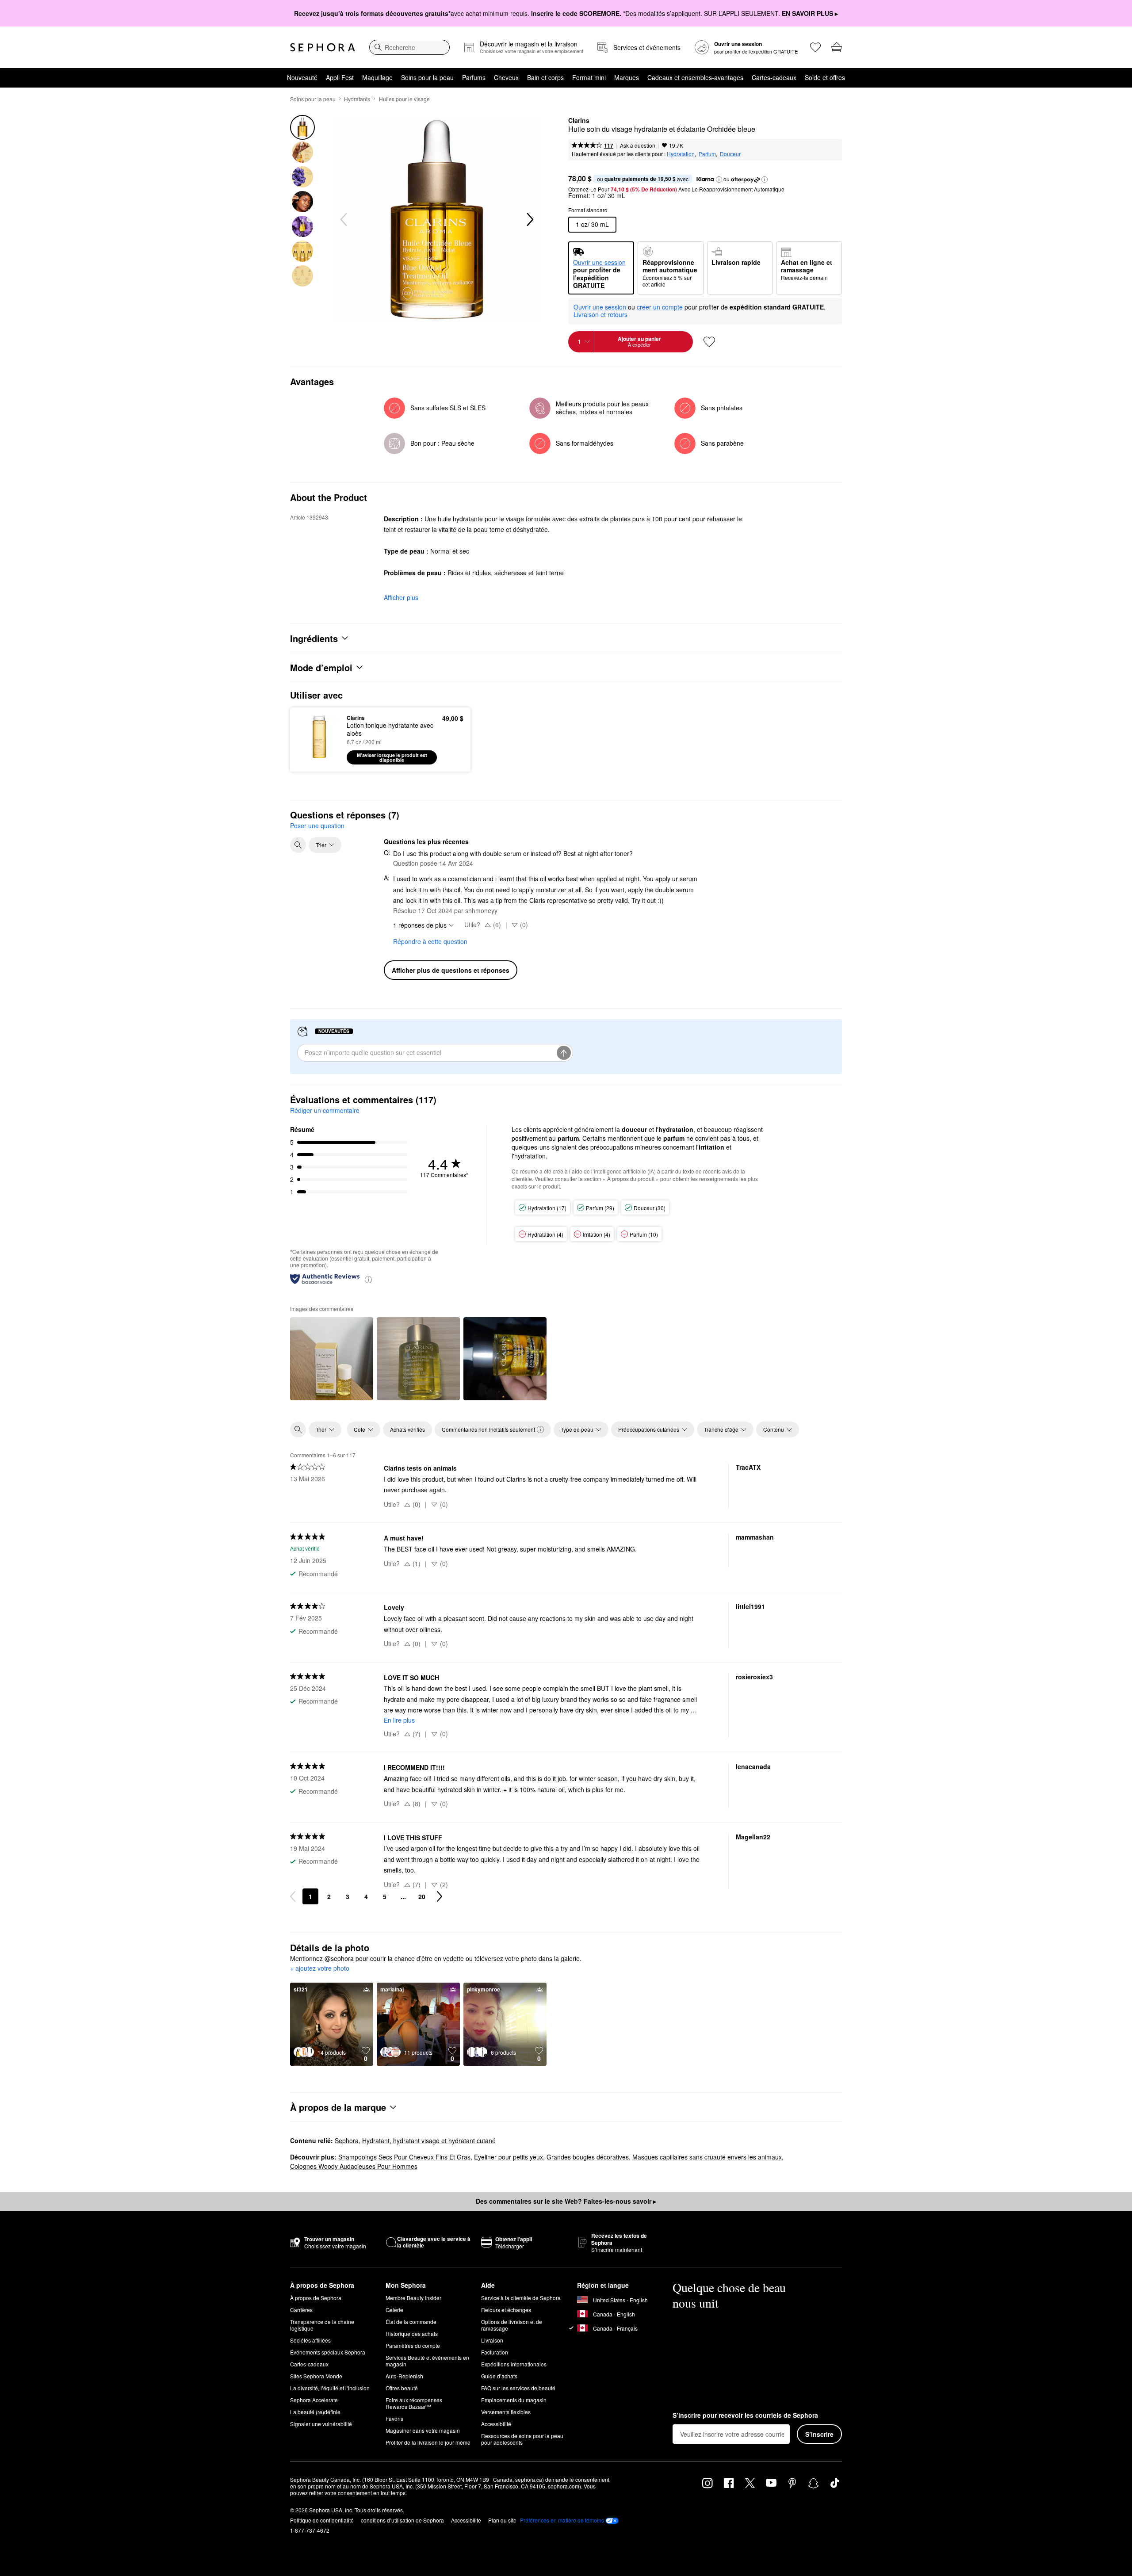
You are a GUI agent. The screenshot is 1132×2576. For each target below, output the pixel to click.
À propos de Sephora (316, 2298)
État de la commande (411, 2322)
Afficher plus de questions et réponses (451, 970)
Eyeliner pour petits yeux (509, 2157)
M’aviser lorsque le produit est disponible (392, 757)
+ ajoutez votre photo (320, 1968)
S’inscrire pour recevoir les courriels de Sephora (745, 2415)
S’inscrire (819, 2434)
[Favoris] (815, 47)
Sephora (347, 2140)
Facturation (495, 2352)
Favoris (394, 2418)
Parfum (707, 154)
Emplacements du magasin (514, 2400)
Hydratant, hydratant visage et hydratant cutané (429, 2140)
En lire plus (399, 1720)
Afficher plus (401, 597)
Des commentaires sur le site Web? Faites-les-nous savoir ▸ (566, 2201)
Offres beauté (402, 2388)
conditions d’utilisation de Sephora (402, 2520)
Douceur (730, 154)
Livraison (492, 2340)
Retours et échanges (506, 2310)
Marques (627, 77)
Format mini (589, 77)
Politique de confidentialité (322, 2520)
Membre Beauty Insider (413, 2298)
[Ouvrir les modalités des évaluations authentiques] (368, 1279)
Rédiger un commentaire (325, 1110)
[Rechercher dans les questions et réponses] (298, 845)
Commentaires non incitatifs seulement (488, 1429)
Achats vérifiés (407, 1429)
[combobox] (409, 47)
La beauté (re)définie (315, 2412)
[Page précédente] (293, 1896)
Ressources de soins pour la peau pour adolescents (522, 2439)
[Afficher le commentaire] (332, 1359)
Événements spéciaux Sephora (328, 2352)
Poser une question (317, 826)
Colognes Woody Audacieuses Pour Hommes (354, 2166)
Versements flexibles (506, 2412)
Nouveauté (302, 77)
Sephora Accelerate (314, 2400)
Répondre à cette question (430, 941)
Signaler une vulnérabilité (321, 2424)
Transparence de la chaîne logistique (322, 2325)
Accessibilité (496, 2424)
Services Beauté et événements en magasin (427, 2361)
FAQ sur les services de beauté (518, 2388)
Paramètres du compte (413, 2345)
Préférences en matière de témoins (562, 2520)
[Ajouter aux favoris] (709, 342)
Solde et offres (825, 77)
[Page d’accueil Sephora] (323, 47)
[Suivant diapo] (529, 220)
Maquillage (377, 77)
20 (422, 1896)
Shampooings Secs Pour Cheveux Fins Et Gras (404, 2157)
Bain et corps (545, 77)
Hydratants (357, 99)
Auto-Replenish (404, 2376)
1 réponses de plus (420, 925)
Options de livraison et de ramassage (512, 2325)
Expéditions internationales (514, 2364)
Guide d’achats (499, 2376)
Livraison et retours (600, 314)
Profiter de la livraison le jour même (428, 2442)
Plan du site (502, 2520)
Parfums (474, 77)
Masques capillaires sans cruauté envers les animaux (707, 2157)
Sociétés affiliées (310, 2340)
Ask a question (638, 145)
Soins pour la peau (427, 77)
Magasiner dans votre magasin (423, 2430)
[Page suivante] (440, 1896)
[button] (719, 180)
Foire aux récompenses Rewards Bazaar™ (414, 2403)
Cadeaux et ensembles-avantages (695, 77)
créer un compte (660, 307)
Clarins (579, 121)
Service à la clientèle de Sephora (521, 2298)
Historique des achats (412, 2333)
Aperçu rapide (319, 758)
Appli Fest (340, 77)
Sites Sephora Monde (316, 2376)
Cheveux (506, 77)
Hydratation (681, 154)
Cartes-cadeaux (774, 77)
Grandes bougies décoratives (588, 2157)
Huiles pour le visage (404, 99)
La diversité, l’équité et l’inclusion (330, 2388)
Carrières (301, 2310)
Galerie (394, 2310)
